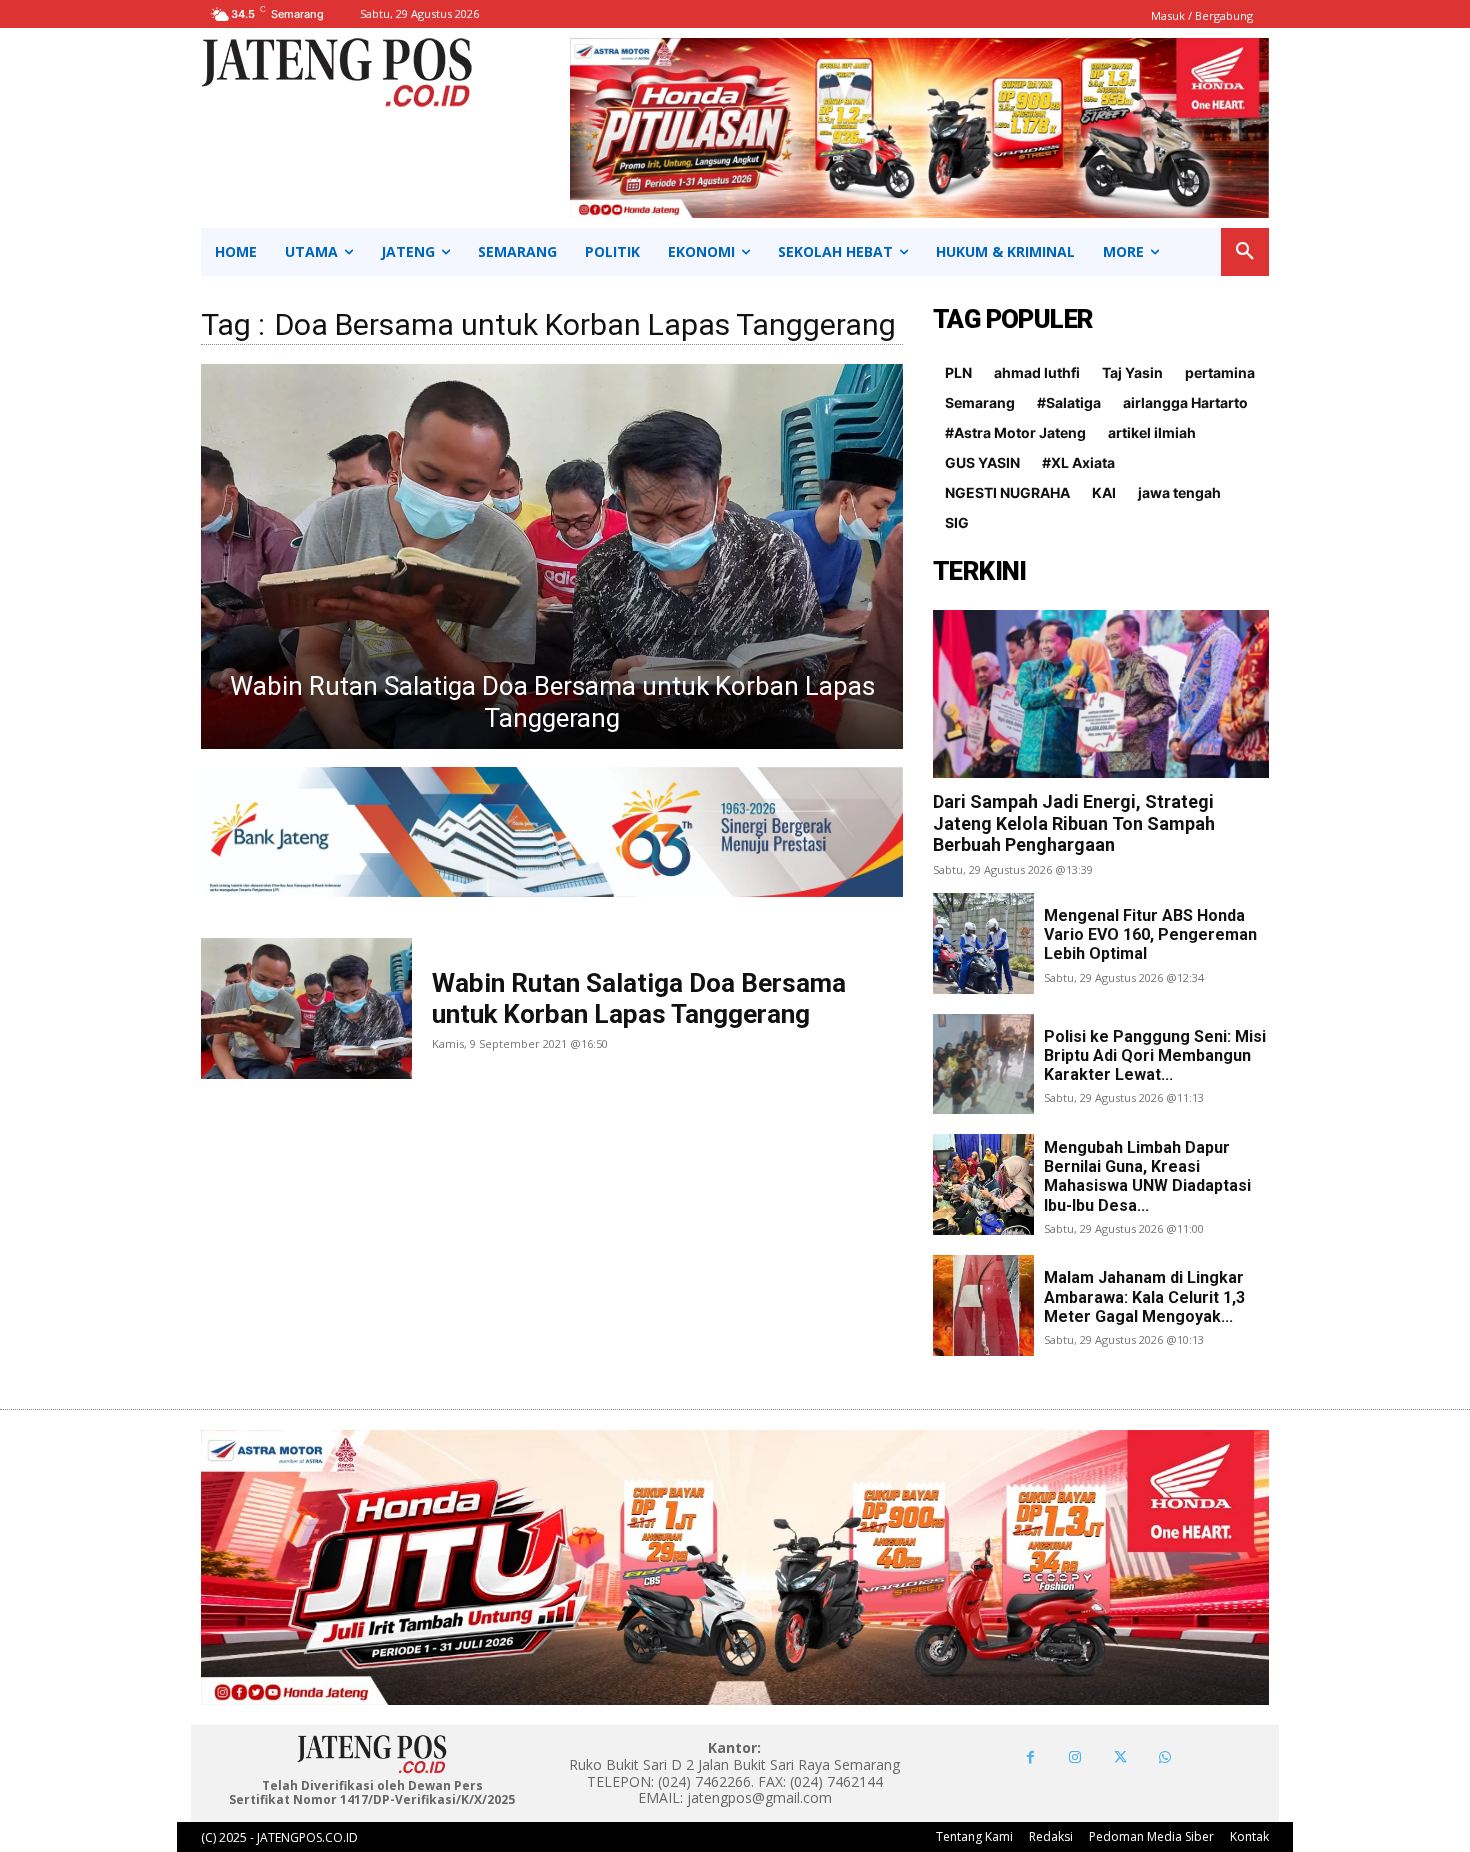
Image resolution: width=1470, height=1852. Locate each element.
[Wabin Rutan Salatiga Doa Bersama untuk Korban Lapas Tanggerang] (552, 556)
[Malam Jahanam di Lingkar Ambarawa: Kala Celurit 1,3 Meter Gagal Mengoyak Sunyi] (983, 1305)
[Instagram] (1075, 1757)
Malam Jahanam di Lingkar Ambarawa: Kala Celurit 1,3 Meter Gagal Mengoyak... (1144, 1296)
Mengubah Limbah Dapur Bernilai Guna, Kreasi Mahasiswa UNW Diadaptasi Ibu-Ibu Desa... (1147, 1176)
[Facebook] (1030, 1757)
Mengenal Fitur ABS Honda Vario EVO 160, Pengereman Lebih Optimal (1150, 934)
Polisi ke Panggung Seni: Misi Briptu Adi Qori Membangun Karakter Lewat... (1155, 1055)
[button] (1245, 252)
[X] (1120, 1757)
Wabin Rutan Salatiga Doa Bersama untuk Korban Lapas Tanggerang (639, 998)
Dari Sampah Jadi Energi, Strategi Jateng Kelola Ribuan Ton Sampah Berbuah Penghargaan (1074, 823)
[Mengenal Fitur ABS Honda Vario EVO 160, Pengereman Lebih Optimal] (983, 943)
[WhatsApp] (1165, 1757)
